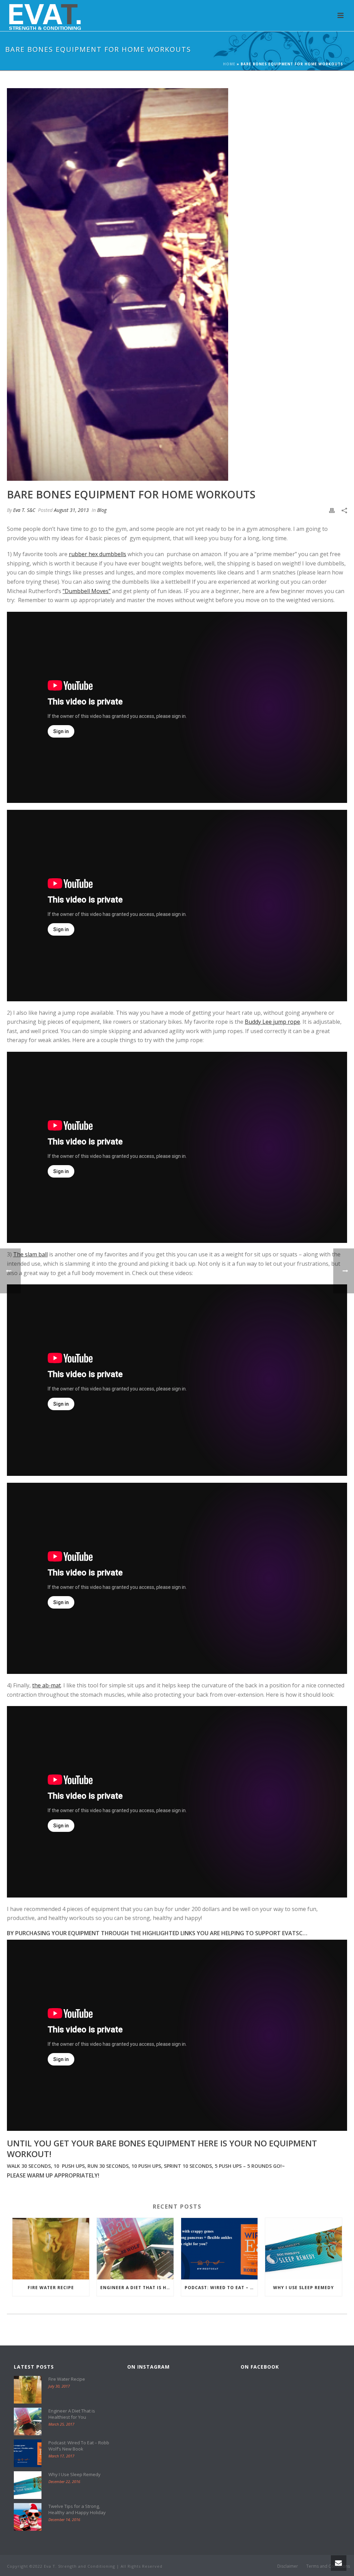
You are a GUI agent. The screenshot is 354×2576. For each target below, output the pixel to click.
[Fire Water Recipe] (51, 2249)
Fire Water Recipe (51, 2288)
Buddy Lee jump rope (272, 1022)
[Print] (332, 510)
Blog (102, 510)
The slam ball (30, 1254)
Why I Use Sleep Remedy (304, 2288)
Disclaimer (288, 2566)
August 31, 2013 (71, 510)
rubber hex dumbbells (97, 554)
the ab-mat (46, 1685)
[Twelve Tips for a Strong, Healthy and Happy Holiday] (28, 2517)
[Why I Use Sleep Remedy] (304, 2249)
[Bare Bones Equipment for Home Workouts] (177, 284)
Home (229, 64)
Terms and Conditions (328, 2566)
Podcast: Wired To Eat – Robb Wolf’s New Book (221, 2288)
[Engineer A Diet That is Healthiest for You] (135, 2249)
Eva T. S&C (24, 510)
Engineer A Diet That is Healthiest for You (137, 2288)
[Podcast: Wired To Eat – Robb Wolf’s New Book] (220, 2249)
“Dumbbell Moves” (87, 591)
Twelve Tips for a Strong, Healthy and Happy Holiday (77, 2509)
